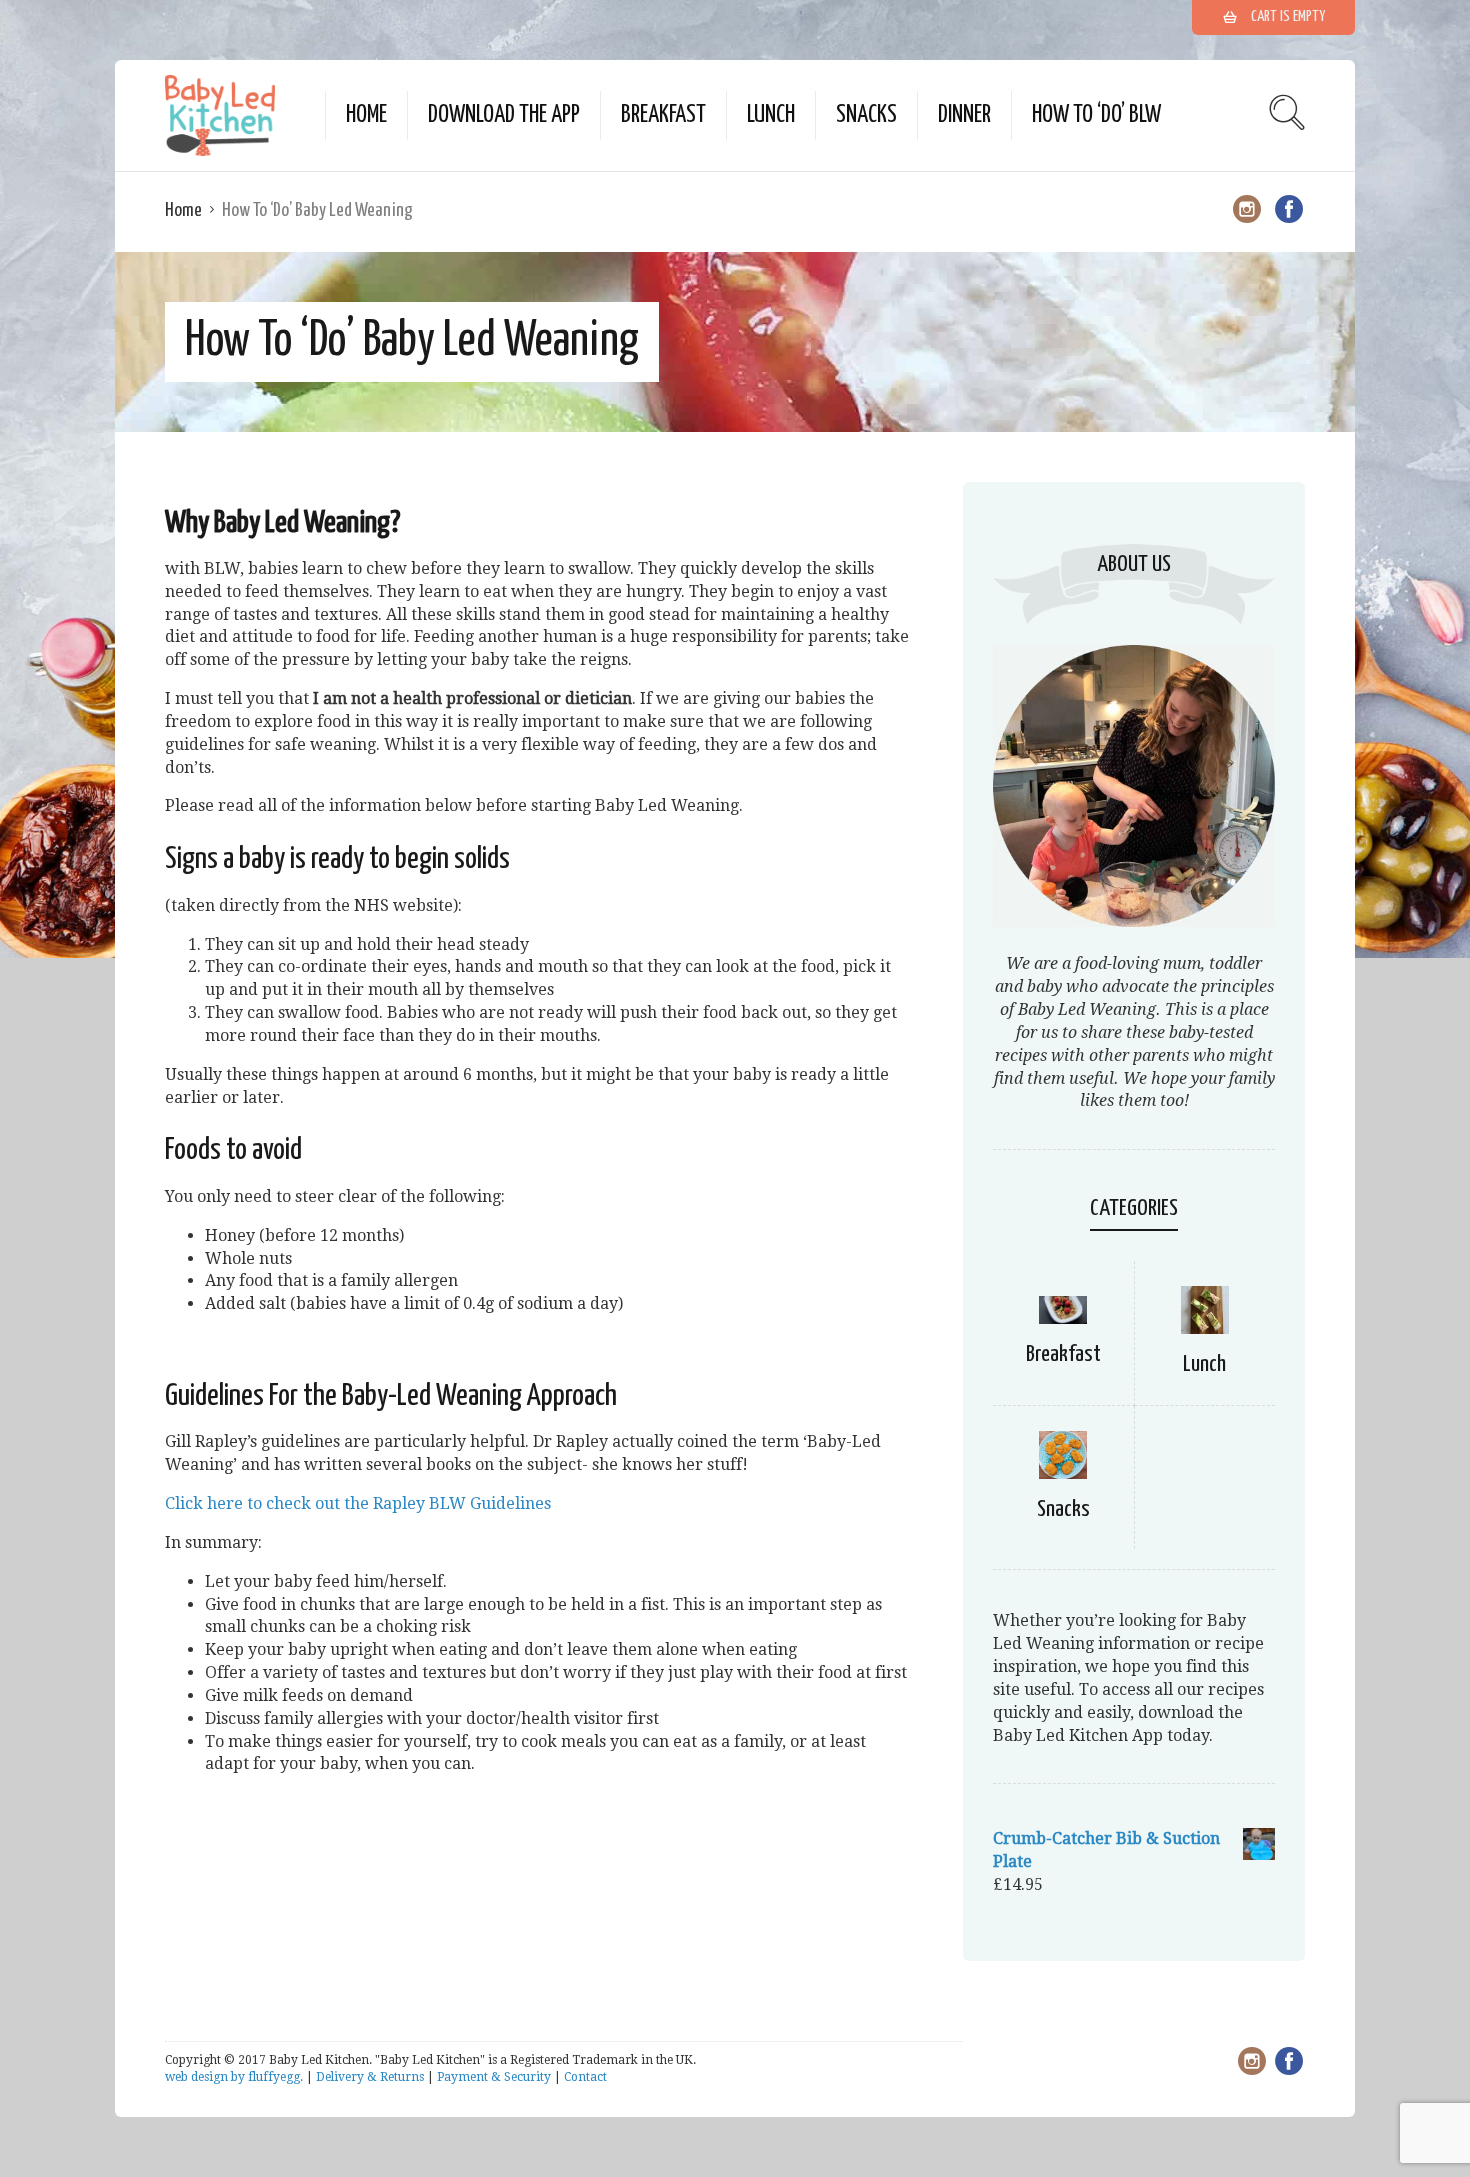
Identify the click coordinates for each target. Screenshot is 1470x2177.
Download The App (504, 115)
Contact (585, 2077)
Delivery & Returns (370, 2077)
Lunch (771, 115)
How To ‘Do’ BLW (1096, 115)
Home (366, 115)
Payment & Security (494, 2077)
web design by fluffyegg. (234, 2077)
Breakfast (663, 115)
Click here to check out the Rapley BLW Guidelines (358, 1503)
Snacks (866, 115)
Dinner (964, 115)
